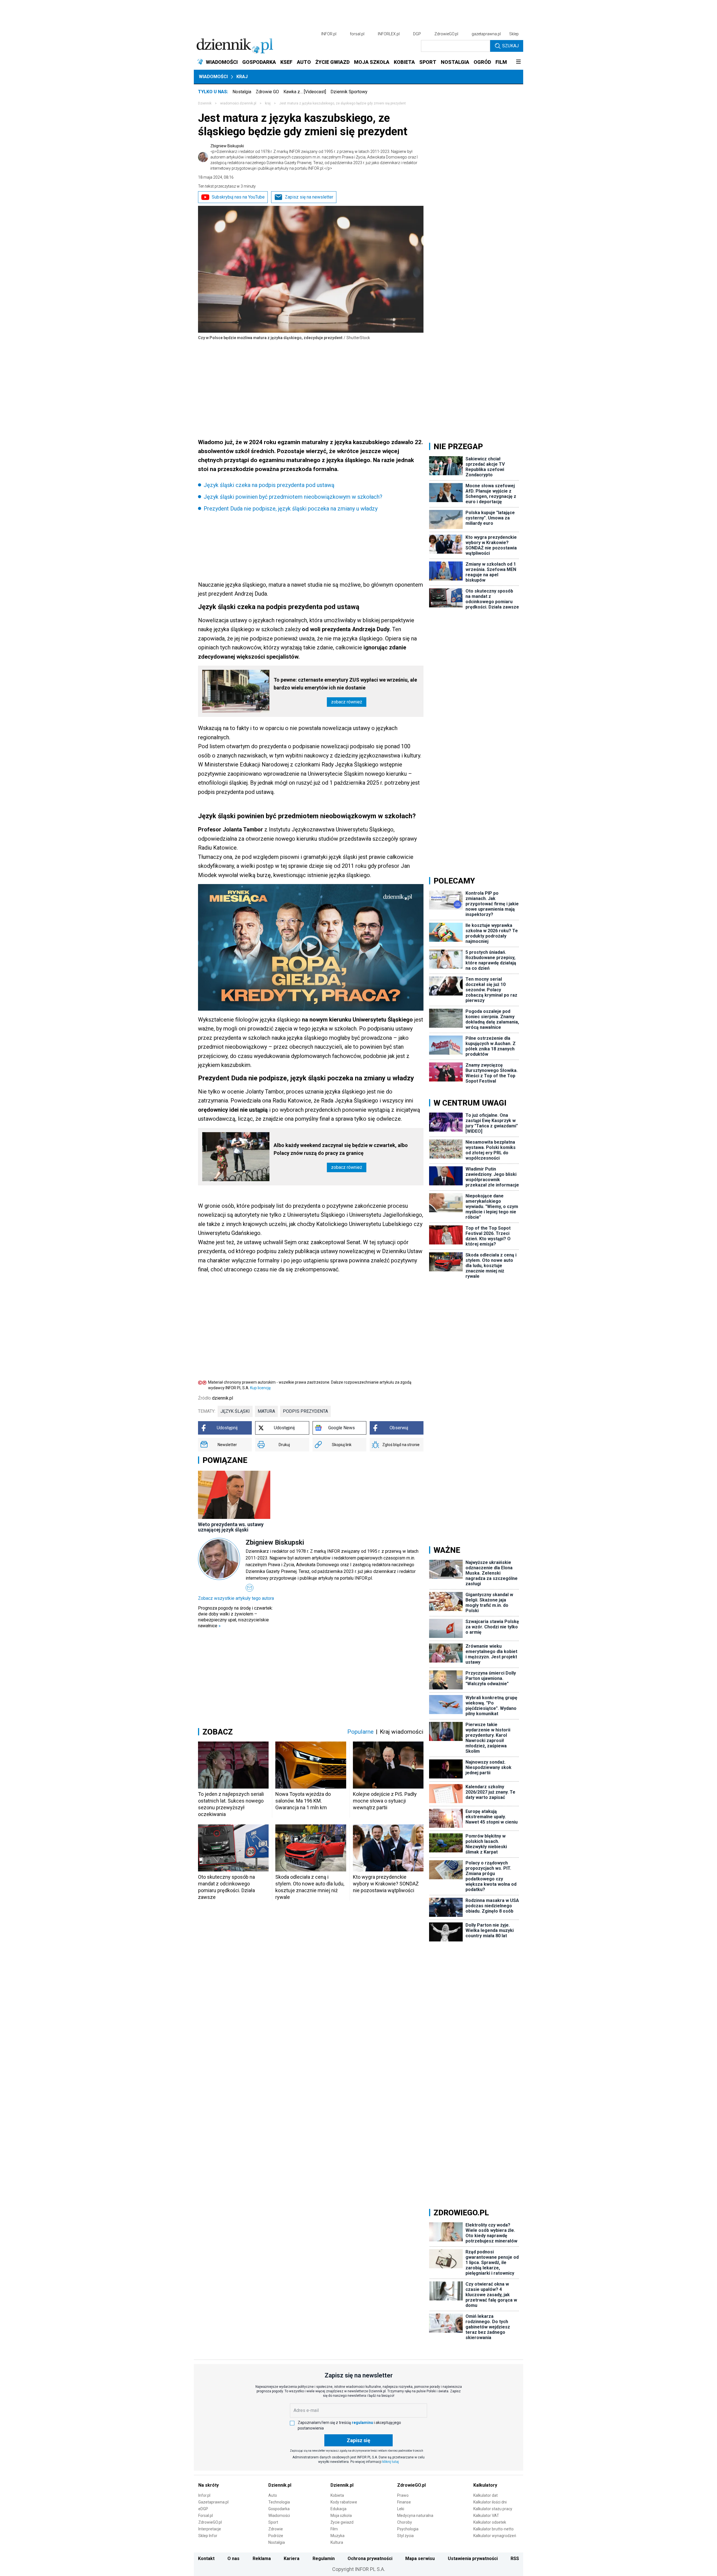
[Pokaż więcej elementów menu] (518, 62)
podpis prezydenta (305, 1411)
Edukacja (338, 2509)
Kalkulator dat (486, 2495)
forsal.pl (357, 34)
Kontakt (206, 2558)
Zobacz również (347, 702)
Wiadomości (213, 77)
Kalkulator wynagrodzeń (495, 2536)
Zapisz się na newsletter (309, 197)
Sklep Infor (208, 2536)
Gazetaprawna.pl (213, 2502)
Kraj (242, 77)
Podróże (276, 2536)
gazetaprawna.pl (486, 34)
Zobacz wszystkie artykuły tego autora (236, 1598)
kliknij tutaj (391, 2462)
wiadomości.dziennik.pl (238, 103)
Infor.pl (204, 2495)
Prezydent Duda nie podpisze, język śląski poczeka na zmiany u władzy (291, 509)
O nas (233, 2558)
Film (334, 2529)
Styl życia (405, 2536)
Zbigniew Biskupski (314, 157)
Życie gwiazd (342, 2522)
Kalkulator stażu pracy (493, 2509)
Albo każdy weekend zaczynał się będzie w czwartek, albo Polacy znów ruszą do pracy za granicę (341, 1149)
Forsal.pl (206, 2516)
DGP (417, 34)
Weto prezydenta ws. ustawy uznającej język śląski (231, 1527)
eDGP (203, 2509)
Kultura (337, 2542)
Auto (273, 2495)
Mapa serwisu (420, 2558)
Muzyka (337, 2536)
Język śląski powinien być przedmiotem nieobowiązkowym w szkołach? (293, 497)
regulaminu (362, 2423)
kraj (268, 103)
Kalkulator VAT (486, 2516)
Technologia (279, 2502)
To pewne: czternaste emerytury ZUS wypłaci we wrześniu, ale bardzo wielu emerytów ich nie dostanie (345, 684)
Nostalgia (242, 92)
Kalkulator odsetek (490, 2522)
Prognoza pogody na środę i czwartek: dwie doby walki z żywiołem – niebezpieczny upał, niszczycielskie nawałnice (235, 1617)
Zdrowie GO (267, 92)
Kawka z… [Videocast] (305, 92)
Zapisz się (358, 2440)
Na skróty (209, 2485)
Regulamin (324, 2558)
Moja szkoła (341, 2516)
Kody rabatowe (344, 2502)
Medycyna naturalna (415, 2516)
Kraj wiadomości (402, 1732)
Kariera (292, 2558)
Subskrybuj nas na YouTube (238, 197)
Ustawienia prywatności (473, 2558)
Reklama (262, 2558)
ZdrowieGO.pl (446, 34)
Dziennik (205, 103)
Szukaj (510, 46)
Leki (401, 2509)
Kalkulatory (485, 2485)
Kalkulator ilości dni (490, 2502)
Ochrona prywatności (370, 2558)
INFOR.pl (329, 34)
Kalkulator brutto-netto (493, 2529)
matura (266, 1411)
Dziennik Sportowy (349, 92)
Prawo (403, 2495)
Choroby (405, 2522)
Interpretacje (210, 2529)
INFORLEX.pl (389, 34)
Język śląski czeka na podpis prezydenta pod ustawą (269, 485)
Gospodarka (279, 2509)
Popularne (360, 1732)
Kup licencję (260, 1388)
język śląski (235, 1411)
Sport (273, 2522)
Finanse (404, 2502)
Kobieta (337, 2495)
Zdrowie (276, 2529)
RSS (515, 2558)
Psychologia (408, 2529)
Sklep (514, 34)
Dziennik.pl (280, 2485)
